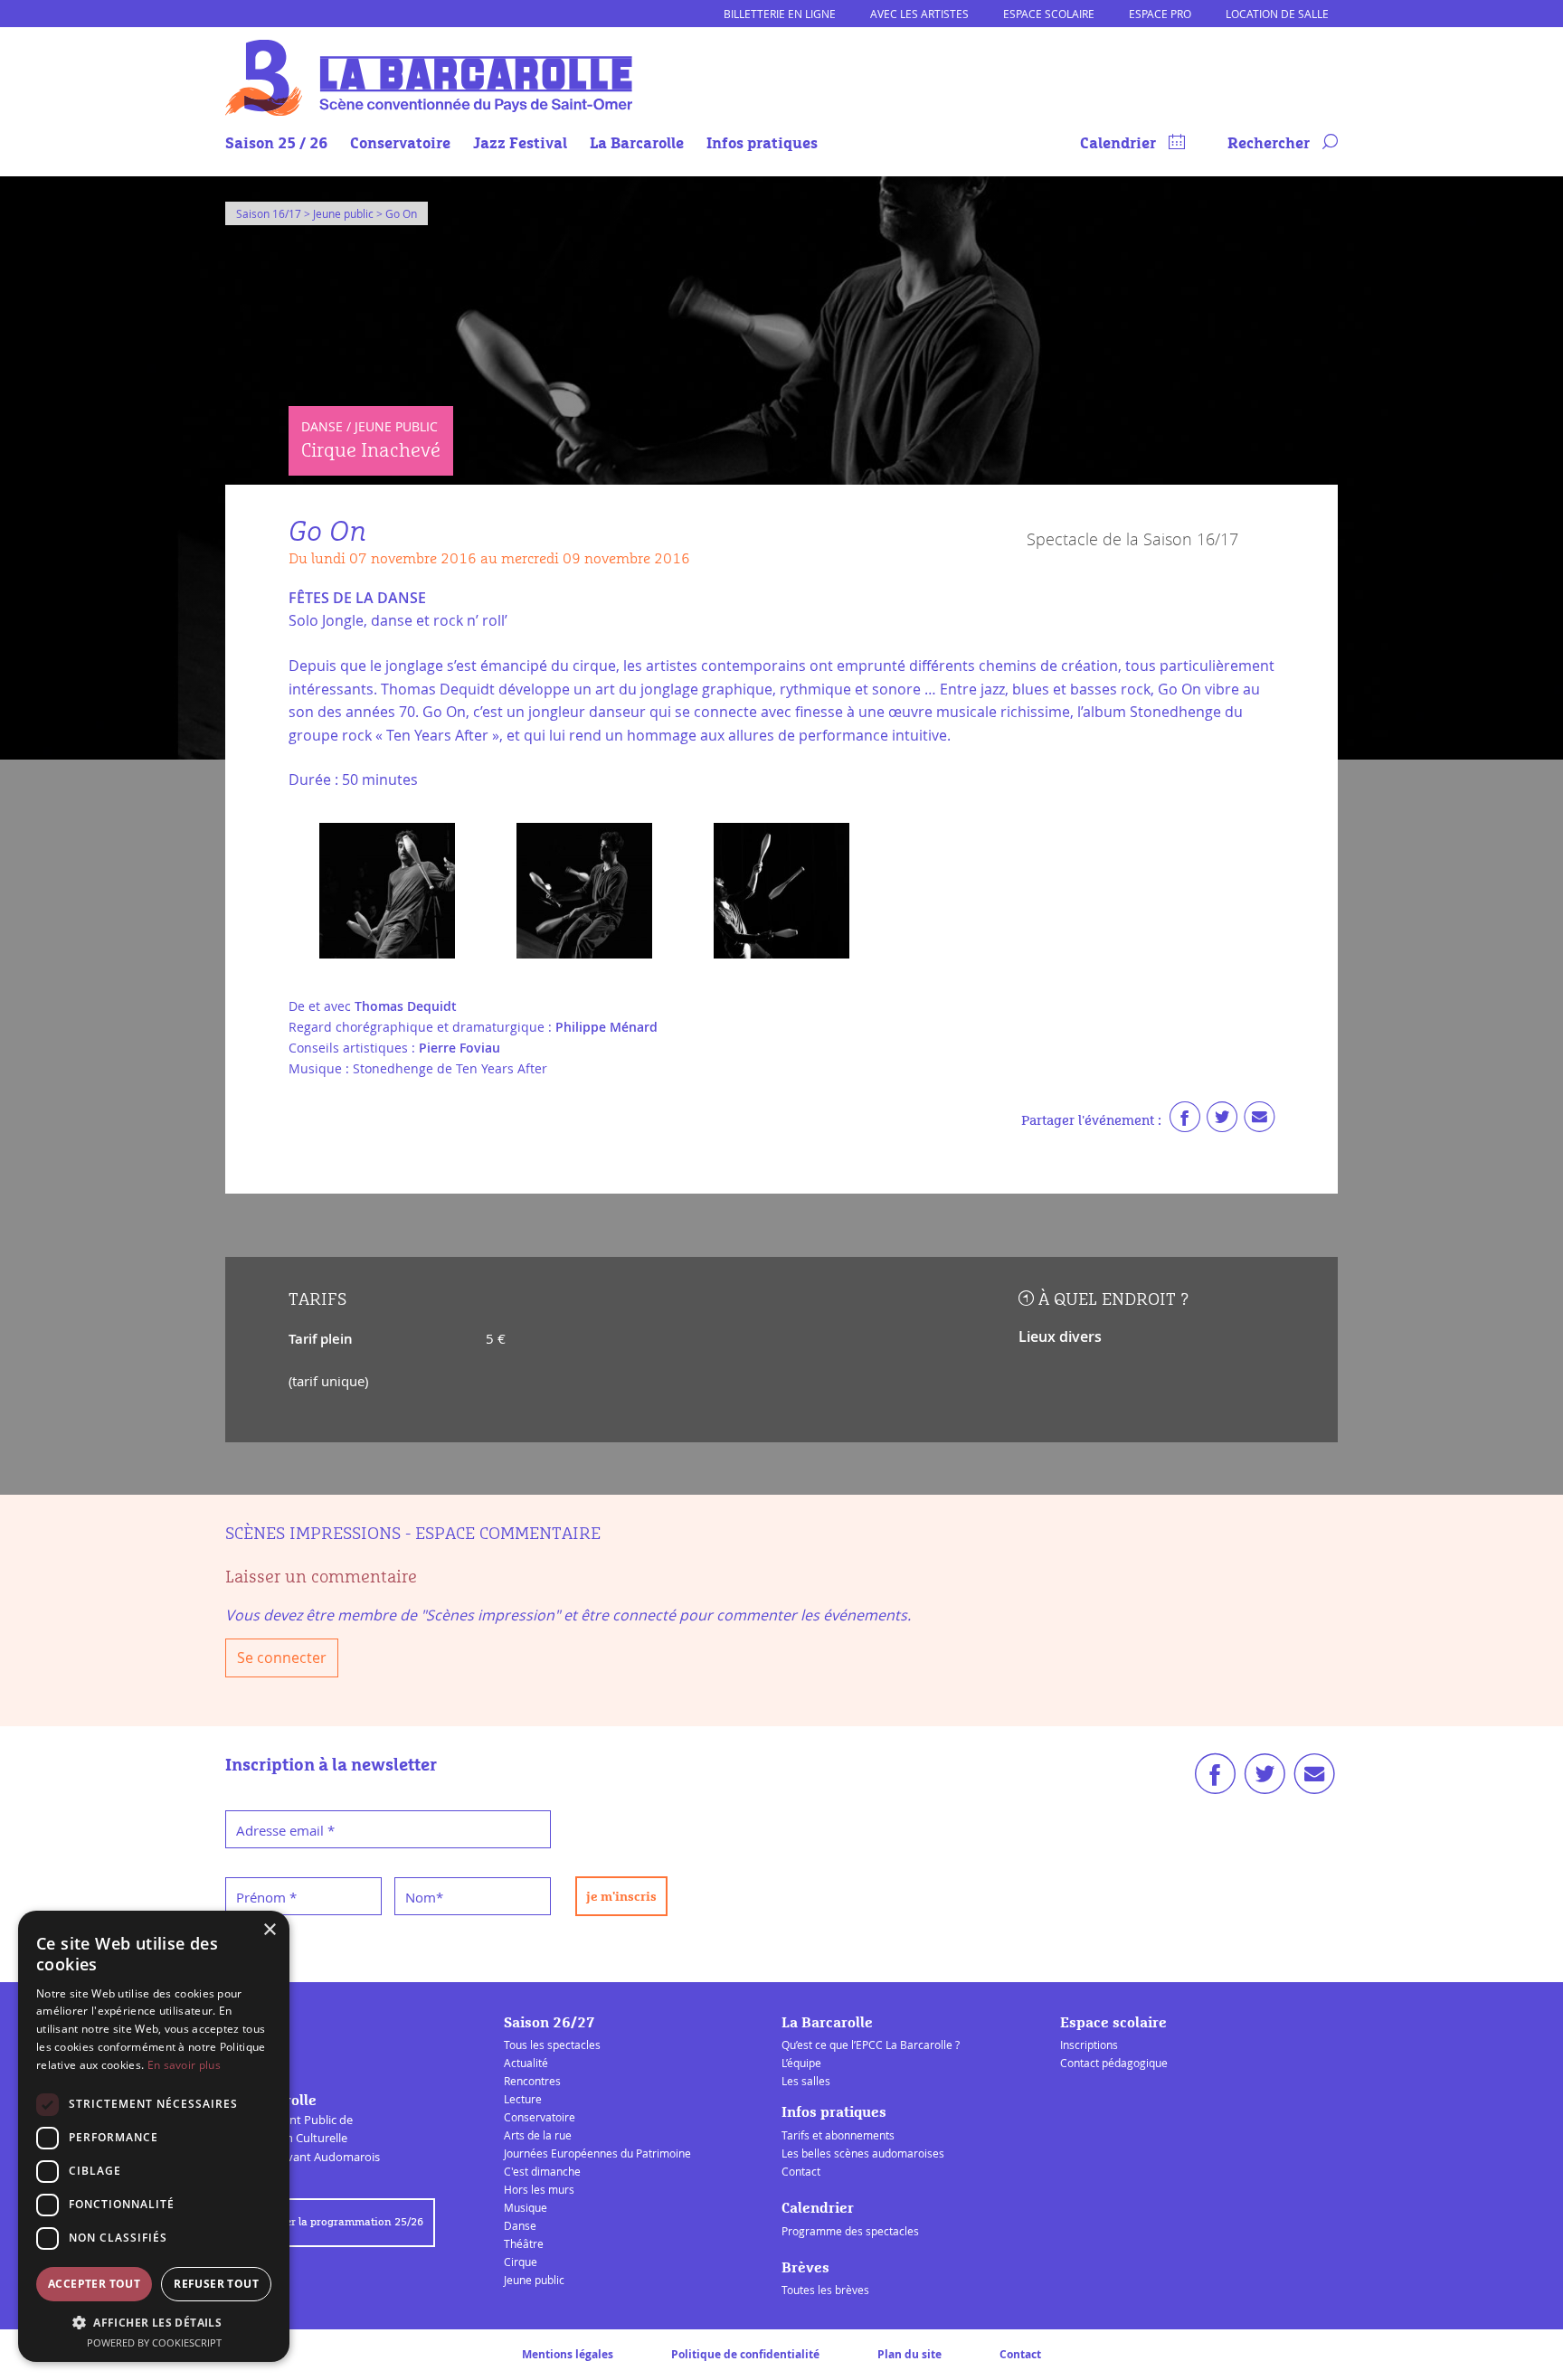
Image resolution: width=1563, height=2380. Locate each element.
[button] (154, 2322)
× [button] (269, 1930)
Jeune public (534, 2280)
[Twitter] (1222, 1121)
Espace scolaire (1049, 14)
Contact (801, 2171)
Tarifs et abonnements (838, 2135)
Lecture (523, 2099)
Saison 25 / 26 (276, 144)
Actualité (526, 2063)
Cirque (521, 2262)
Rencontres (532, 2081)
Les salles (806, 2081)
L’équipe (801, 2063)
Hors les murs (539, 2189)
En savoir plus (184, 2065)
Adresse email (285, 1830)
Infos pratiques (762, 144)
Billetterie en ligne (780, 14)
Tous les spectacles (552, 2045)
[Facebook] (1185, 1121)
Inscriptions (1089, 2045)
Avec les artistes (919, 14)
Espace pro (1160, 14)
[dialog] (154, 2136)
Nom (424, 1897)
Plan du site (909, 2354)
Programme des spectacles (850, 2231)
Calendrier (1120, 144)
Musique (526, 2207)
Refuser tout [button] (216, 2284)
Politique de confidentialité (745, 2354)
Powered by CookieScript (154, 2342)
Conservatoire (400, 144)
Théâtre (524, 2243)
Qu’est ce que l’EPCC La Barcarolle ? (871, 2045)
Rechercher (1270, 144)
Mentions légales (568, 2354)
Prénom (266, 1897)
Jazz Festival (520, 144)
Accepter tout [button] (94, 2284)
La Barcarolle (637, 144)
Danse (520, 2225)
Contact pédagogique (1114, 2063)
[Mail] (1259, 1121)
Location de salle (1277, 14)
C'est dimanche (542, 2171)
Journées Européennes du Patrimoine (597, 2153)
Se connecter (282, 1657)
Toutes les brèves (825, 2290)
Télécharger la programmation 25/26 (330, 2223)
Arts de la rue (538, 2135)
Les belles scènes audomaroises (863, 2153)
